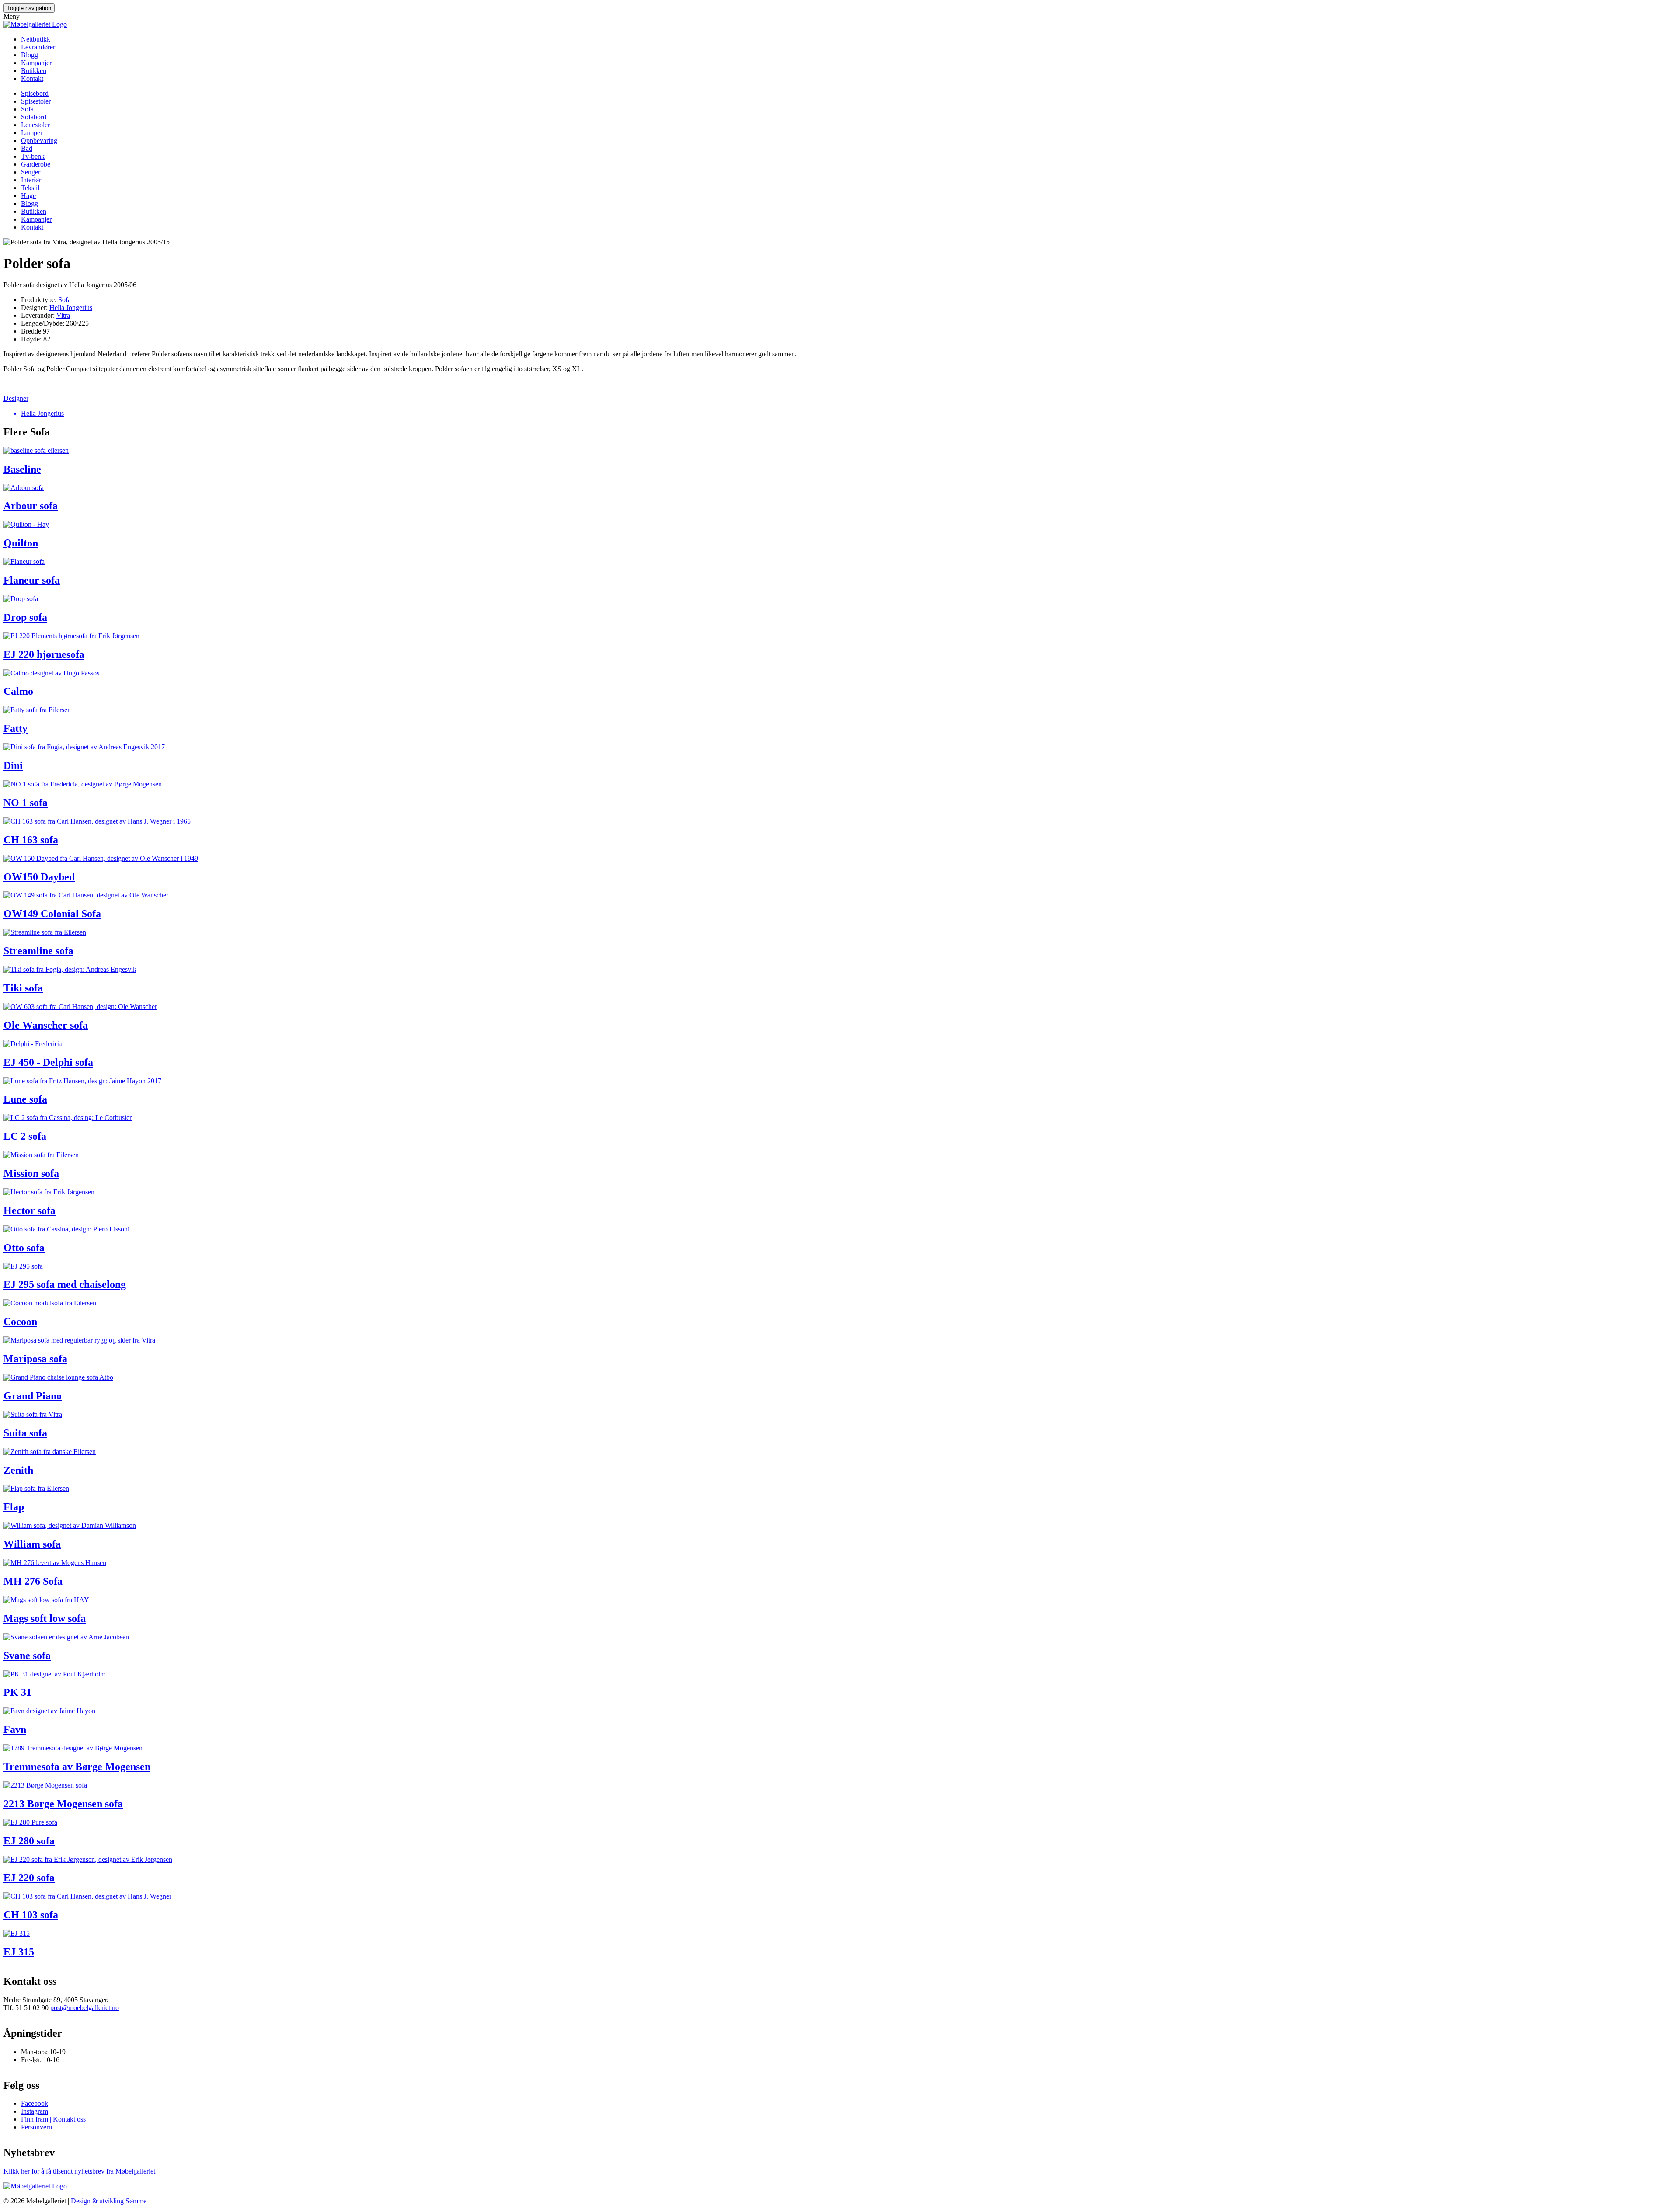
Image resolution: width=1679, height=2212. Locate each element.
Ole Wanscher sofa (46, 1025)
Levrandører (38, 47)
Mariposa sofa (35, 1359)
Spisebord (35, 93)
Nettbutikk (36, 39)
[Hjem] (35, 24)
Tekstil (30, 188)
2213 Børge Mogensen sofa (63, 1804)
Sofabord (34, 117)
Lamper (32, 133)
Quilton (21, 543)
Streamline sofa (38, 951)
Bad (27, 148)
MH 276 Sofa (33, 1581)
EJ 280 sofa (29, 1841)
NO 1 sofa (26, 803)
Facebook (35, 2103)
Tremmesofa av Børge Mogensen (77, 1767)
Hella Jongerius (71, 308)
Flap (14, 1507)
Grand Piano (33, 1396)
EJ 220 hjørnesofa (44, 654)
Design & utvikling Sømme (109, 2201)
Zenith (18, 1470)
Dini (13, 765)
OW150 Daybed (39, 877)
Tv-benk (33, 156)
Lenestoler (35, 125)
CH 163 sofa (31, 840)
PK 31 (17, 1692)
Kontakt (32, 78)
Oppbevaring (39, 141)
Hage (28, 196)
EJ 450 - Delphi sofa (48, 1062)
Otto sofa (24, 1248)
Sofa (27, 109)
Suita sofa (25, 1433)
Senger (31, 172)
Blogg (30, 55)
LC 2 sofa (25, 1136)
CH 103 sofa (31, 1915)
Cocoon (20, 1322)
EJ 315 (19, 1952)
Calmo (18, 691)
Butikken (34, 71)
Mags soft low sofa (45, 1618)
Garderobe (36, 164)
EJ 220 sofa (29, 1878)
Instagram (35, 2111)
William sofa (32, 1544)
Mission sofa (31, 1173)
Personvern (37, 2127)
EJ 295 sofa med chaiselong (65, 1284)
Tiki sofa (23, 988)
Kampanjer (36, 63)
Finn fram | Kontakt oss (53, 2119)
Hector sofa (30, 1210)
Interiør (31, 180)
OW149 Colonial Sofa (52, 914)
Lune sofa (25, 1099)
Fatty (16, 728)
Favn (15, 1729)
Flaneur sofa (32, 580)
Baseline (22, 469)
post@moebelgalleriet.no (85, 2008)
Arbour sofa (31, 506)
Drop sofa (25, 617)
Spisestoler (36, 101)
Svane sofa (27, 1656)
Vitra (63, 315)
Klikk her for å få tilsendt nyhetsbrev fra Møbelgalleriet (79, 2171)
